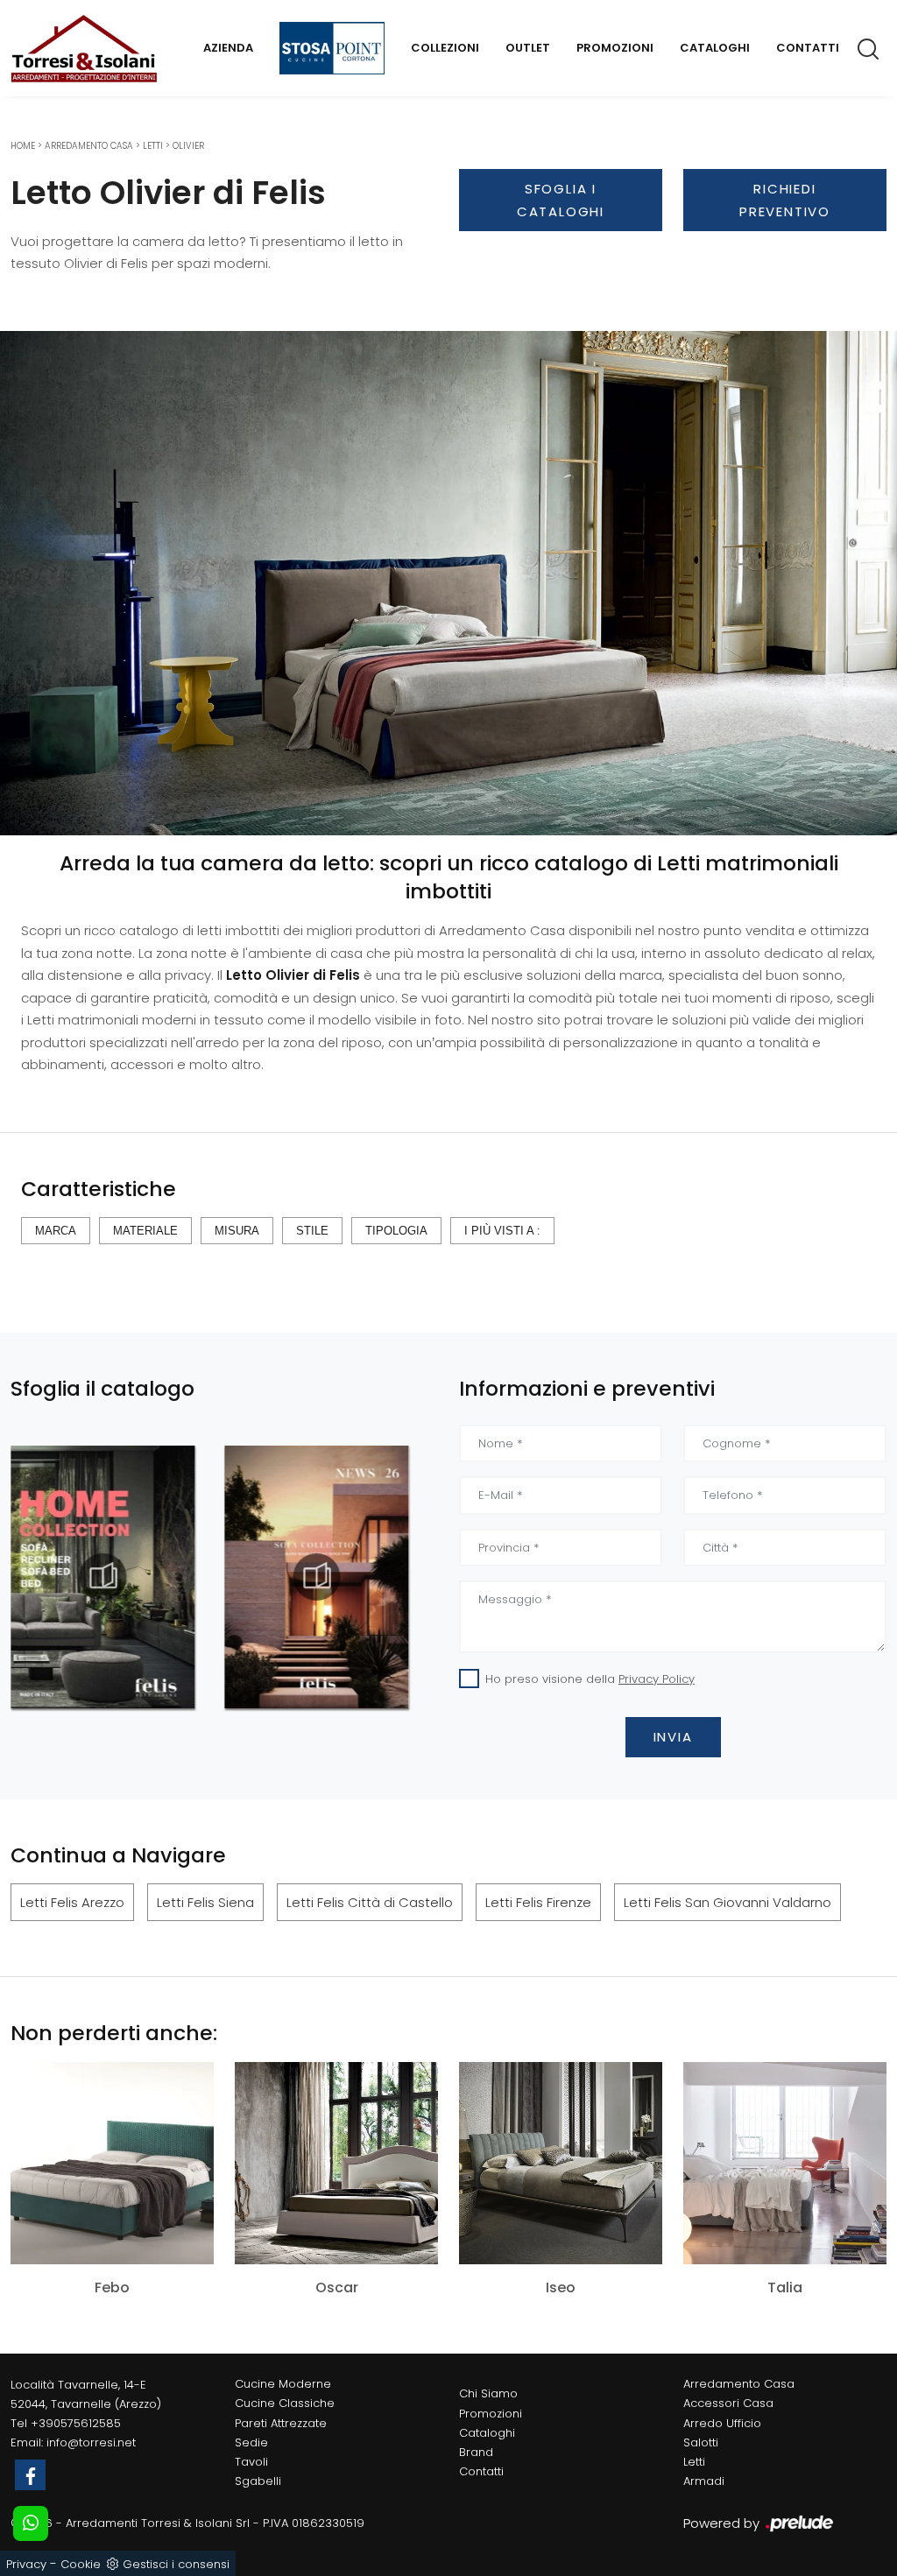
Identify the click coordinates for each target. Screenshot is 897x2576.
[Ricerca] (869, 48)
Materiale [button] (145, 1231)
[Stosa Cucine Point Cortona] (332, 48)
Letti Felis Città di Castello (370, 1902)
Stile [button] (312, 1231)
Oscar (337, 2288)
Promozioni (615, 48)
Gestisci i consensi (176, 2564)
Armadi (704, 2481)
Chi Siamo (488, 2393)
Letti (153, 146)
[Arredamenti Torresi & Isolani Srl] (84, 49)
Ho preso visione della (590, 1679)
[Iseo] (561, 2163)
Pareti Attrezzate (281, 2423)
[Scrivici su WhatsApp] (31, 2523)
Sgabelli (258, 2481)
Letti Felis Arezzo (72, 1902)
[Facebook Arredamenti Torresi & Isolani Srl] (30, 2475)
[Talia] (785, 2163)
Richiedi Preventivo (785, 200)
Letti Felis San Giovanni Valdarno (727, 1902)
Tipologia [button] (396, 1231)
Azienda (228, 48)
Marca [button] (56, 1231)
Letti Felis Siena (205, 1902)
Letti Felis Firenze (538, 1902)
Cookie (81, 2564)
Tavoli (251, 2462)
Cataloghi (715, 48)
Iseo (561, 2288)
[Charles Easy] (561, 258)
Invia (673, 1737)
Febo (112, 2288)
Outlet (528, 48)
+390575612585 (76, 2423)
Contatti (808, 48)
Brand (476, 2452)
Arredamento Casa (89, 146)
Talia (785, 2288)
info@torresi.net (91, 2442)
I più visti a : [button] (502, 1231)
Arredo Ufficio (722, 2423)
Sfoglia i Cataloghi (561, 200)
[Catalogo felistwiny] (317, 1577)
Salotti (701, 2442)
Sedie (251, 2442)
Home (23, 146)
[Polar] (785, 258)
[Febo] (112, 2163)
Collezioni (445, 48)
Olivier (188, 146)
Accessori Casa (728, 2403)
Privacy (26, 2564)
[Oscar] (336, 2163)
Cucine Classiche (285, 2403)
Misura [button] (237, 1231)
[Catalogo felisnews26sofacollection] (102, 1577)
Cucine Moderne (283, 2384)
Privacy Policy (657, 1679)
